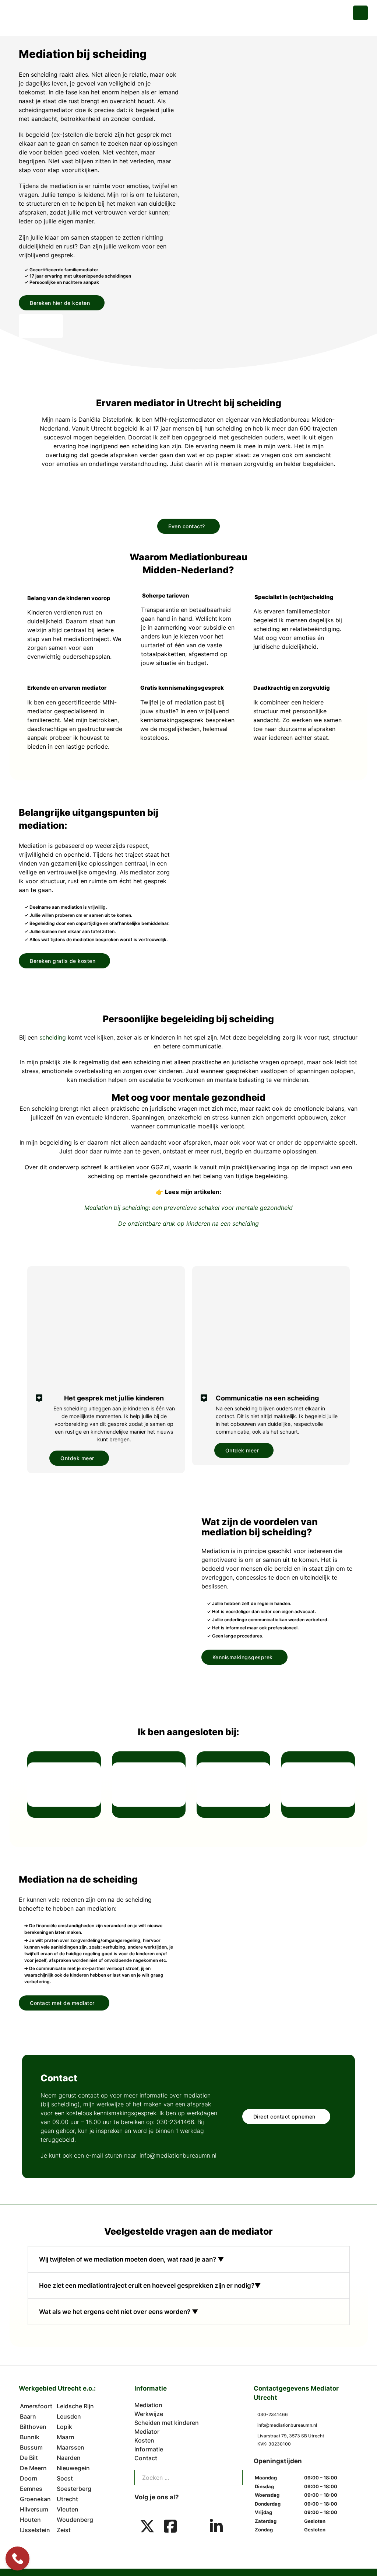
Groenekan (35, 2499)
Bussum (31, 2447)
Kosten (144, 2440)
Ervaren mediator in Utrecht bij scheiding (189, 403)
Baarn (28, 2416)
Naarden (69, 2458)
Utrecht (67, 2499)
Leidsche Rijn (75, 2406)
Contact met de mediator (62, 2003)
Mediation (148, 2405)
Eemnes (31, 2489)
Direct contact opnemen (284, 2117)
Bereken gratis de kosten (63, 961)
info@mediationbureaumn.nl (178, 2155)
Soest (65, 2478)
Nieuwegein (73, 2468)
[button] (188, 11)
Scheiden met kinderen (167, 2423)
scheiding (53, 1037)
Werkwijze (149, 2414)
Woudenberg (75, 2520)
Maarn (66, 2437)
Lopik (64, 2427)
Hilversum (34, 2509)
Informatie (149, 2449)
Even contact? (187, 526)
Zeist (64, 2530)
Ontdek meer (77, 1458)
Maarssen (71, 2447)
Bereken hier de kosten (60, 303)
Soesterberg (74, 2489)
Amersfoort (36, 2406)
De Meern (33, 2468)
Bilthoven (33, 2427)
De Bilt (29, 2458)
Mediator (147, 2431)
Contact (146, 2458)
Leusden (69, 2416)
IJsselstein (35, 2530)
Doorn (29, 2478)
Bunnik (30, 2437)
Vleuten (68, 2509)
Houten (30, 2520)
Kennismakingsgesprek (243, 1657)
